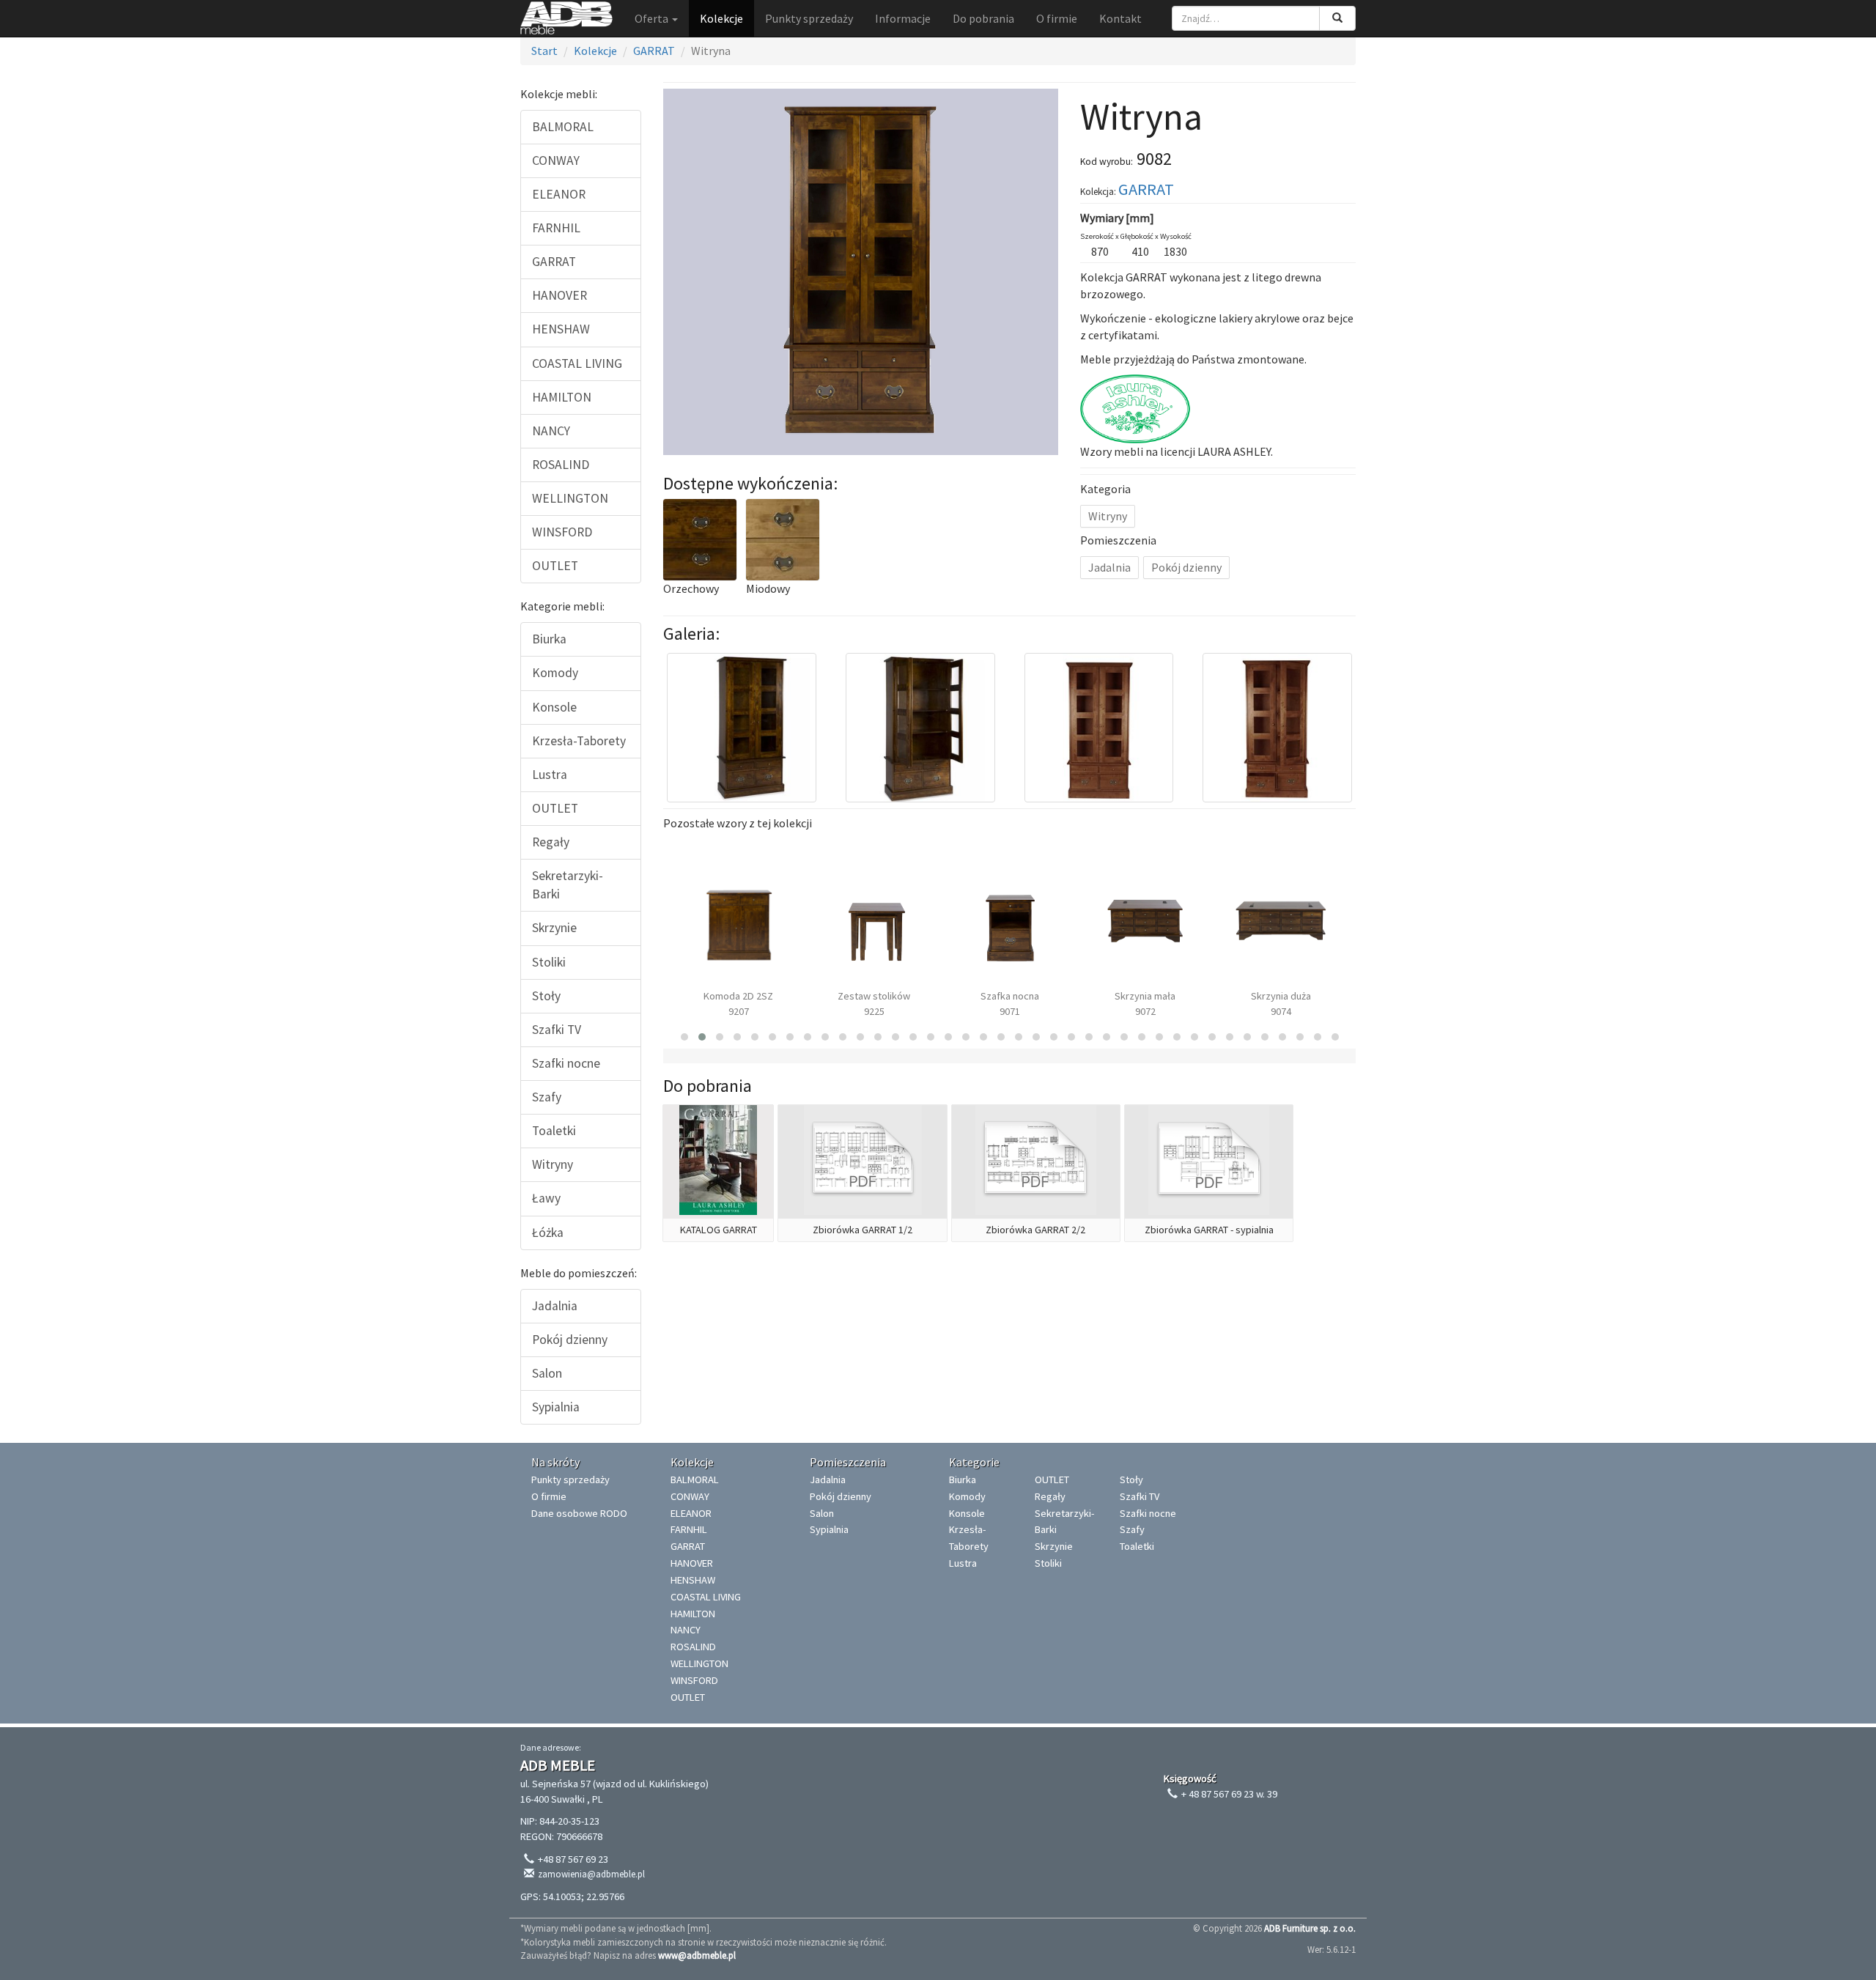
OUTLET (555, 566)
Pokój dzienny (570, 1340)
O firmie (1057, 18)
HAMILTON (562, 397)
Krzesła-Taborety (579, 741)
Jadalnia (555, 1306)
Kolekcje (721, 18)
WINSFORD (562, 532)
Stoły (546, 996)
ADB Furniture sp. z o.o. (1310, 1928)
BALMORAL (563, 127)
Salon (547, 1373)
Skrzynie (554, 928)
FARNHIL (556, 228)
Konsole (554, 707)
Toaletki (554, 1131)
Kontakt (1120, 18)
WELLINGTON (570, 498)
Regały (551, 842)
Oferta (653, 18)
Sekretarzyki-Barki (568, 885)
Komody (555, 673)
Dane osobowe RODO (579, 1513)
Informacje (903, 18)
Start (544, 51)
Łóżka (548, 1233)
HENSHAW (561, 329)
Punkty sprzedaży (809, 18)
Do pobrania (983, 18)
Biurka (549, 639)
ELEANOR (559, 194)
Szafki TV (557, 1030)
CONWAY (556, 160)
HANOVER (560, 295)
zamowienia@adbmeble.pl (591, 1874)
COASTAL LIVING (577, 363)
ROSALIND (561, 465)
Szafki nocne (566, 1063)
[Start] (566, 18)
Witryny (553, 1164)
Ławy (546, 1198)
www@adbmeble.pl (697, 1955)
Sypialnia (556, 1407)
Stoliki (549, 962)
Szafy (547, 1097)
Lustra (550, 775)
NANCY (551, 431)
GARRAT (654, 51)
